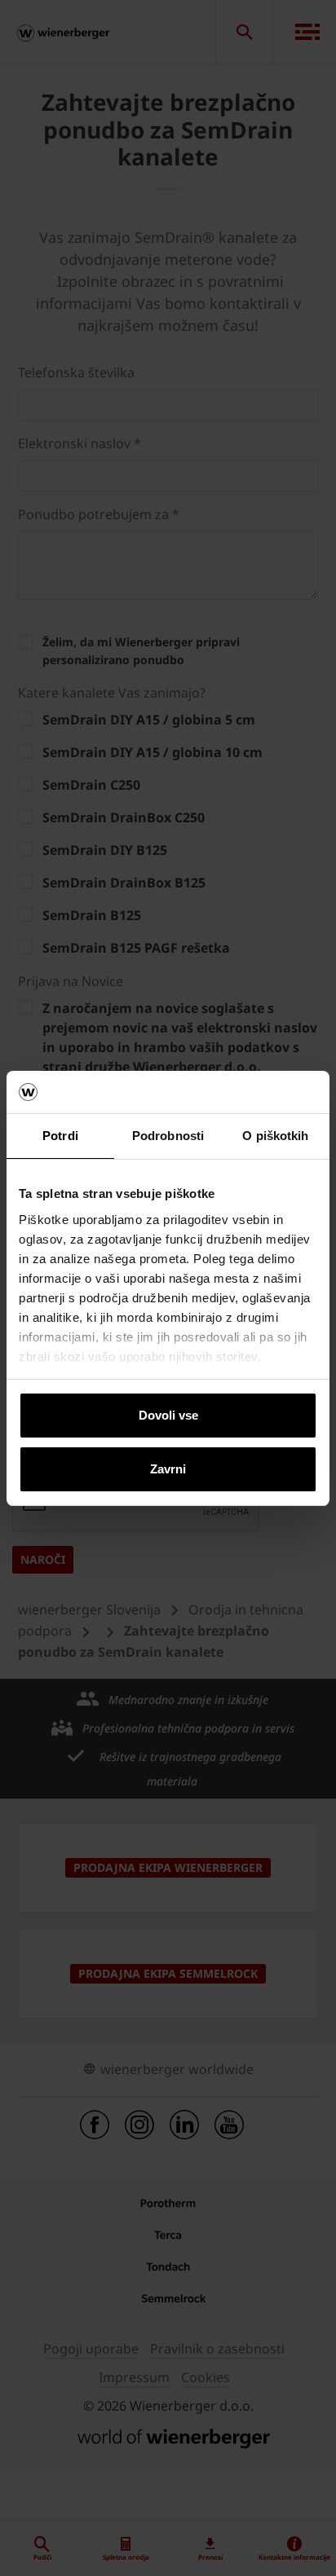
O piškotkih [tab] (275, 1136)
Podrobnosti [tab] (168, 1136)
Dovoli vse (168, 1415)
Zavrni (168, 1469)
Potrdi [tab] (60, 1136)
